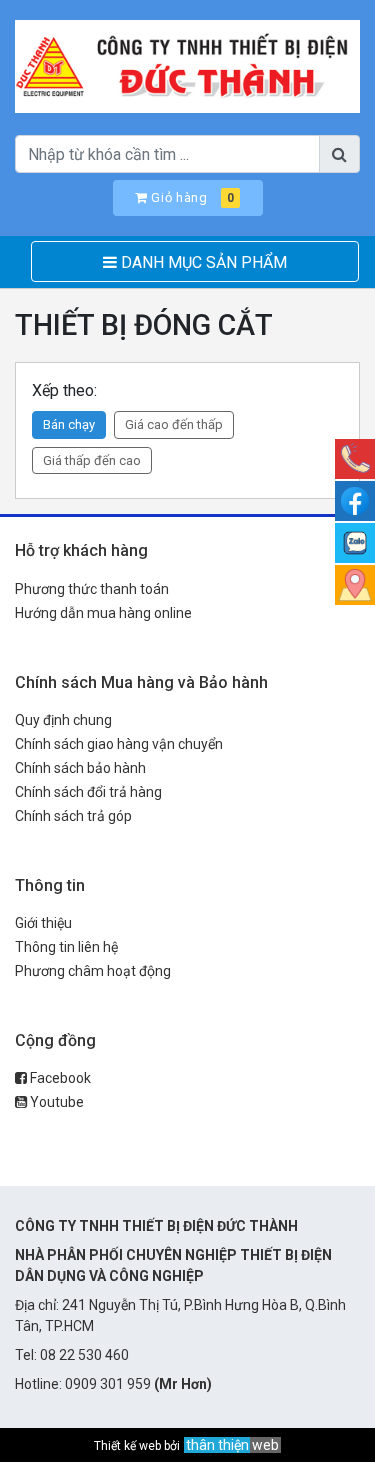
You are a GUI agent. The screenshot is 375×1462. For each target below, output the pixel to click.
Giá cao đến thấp (174, 424)
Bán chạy (69, 424)
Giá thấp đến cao (92, 460)
